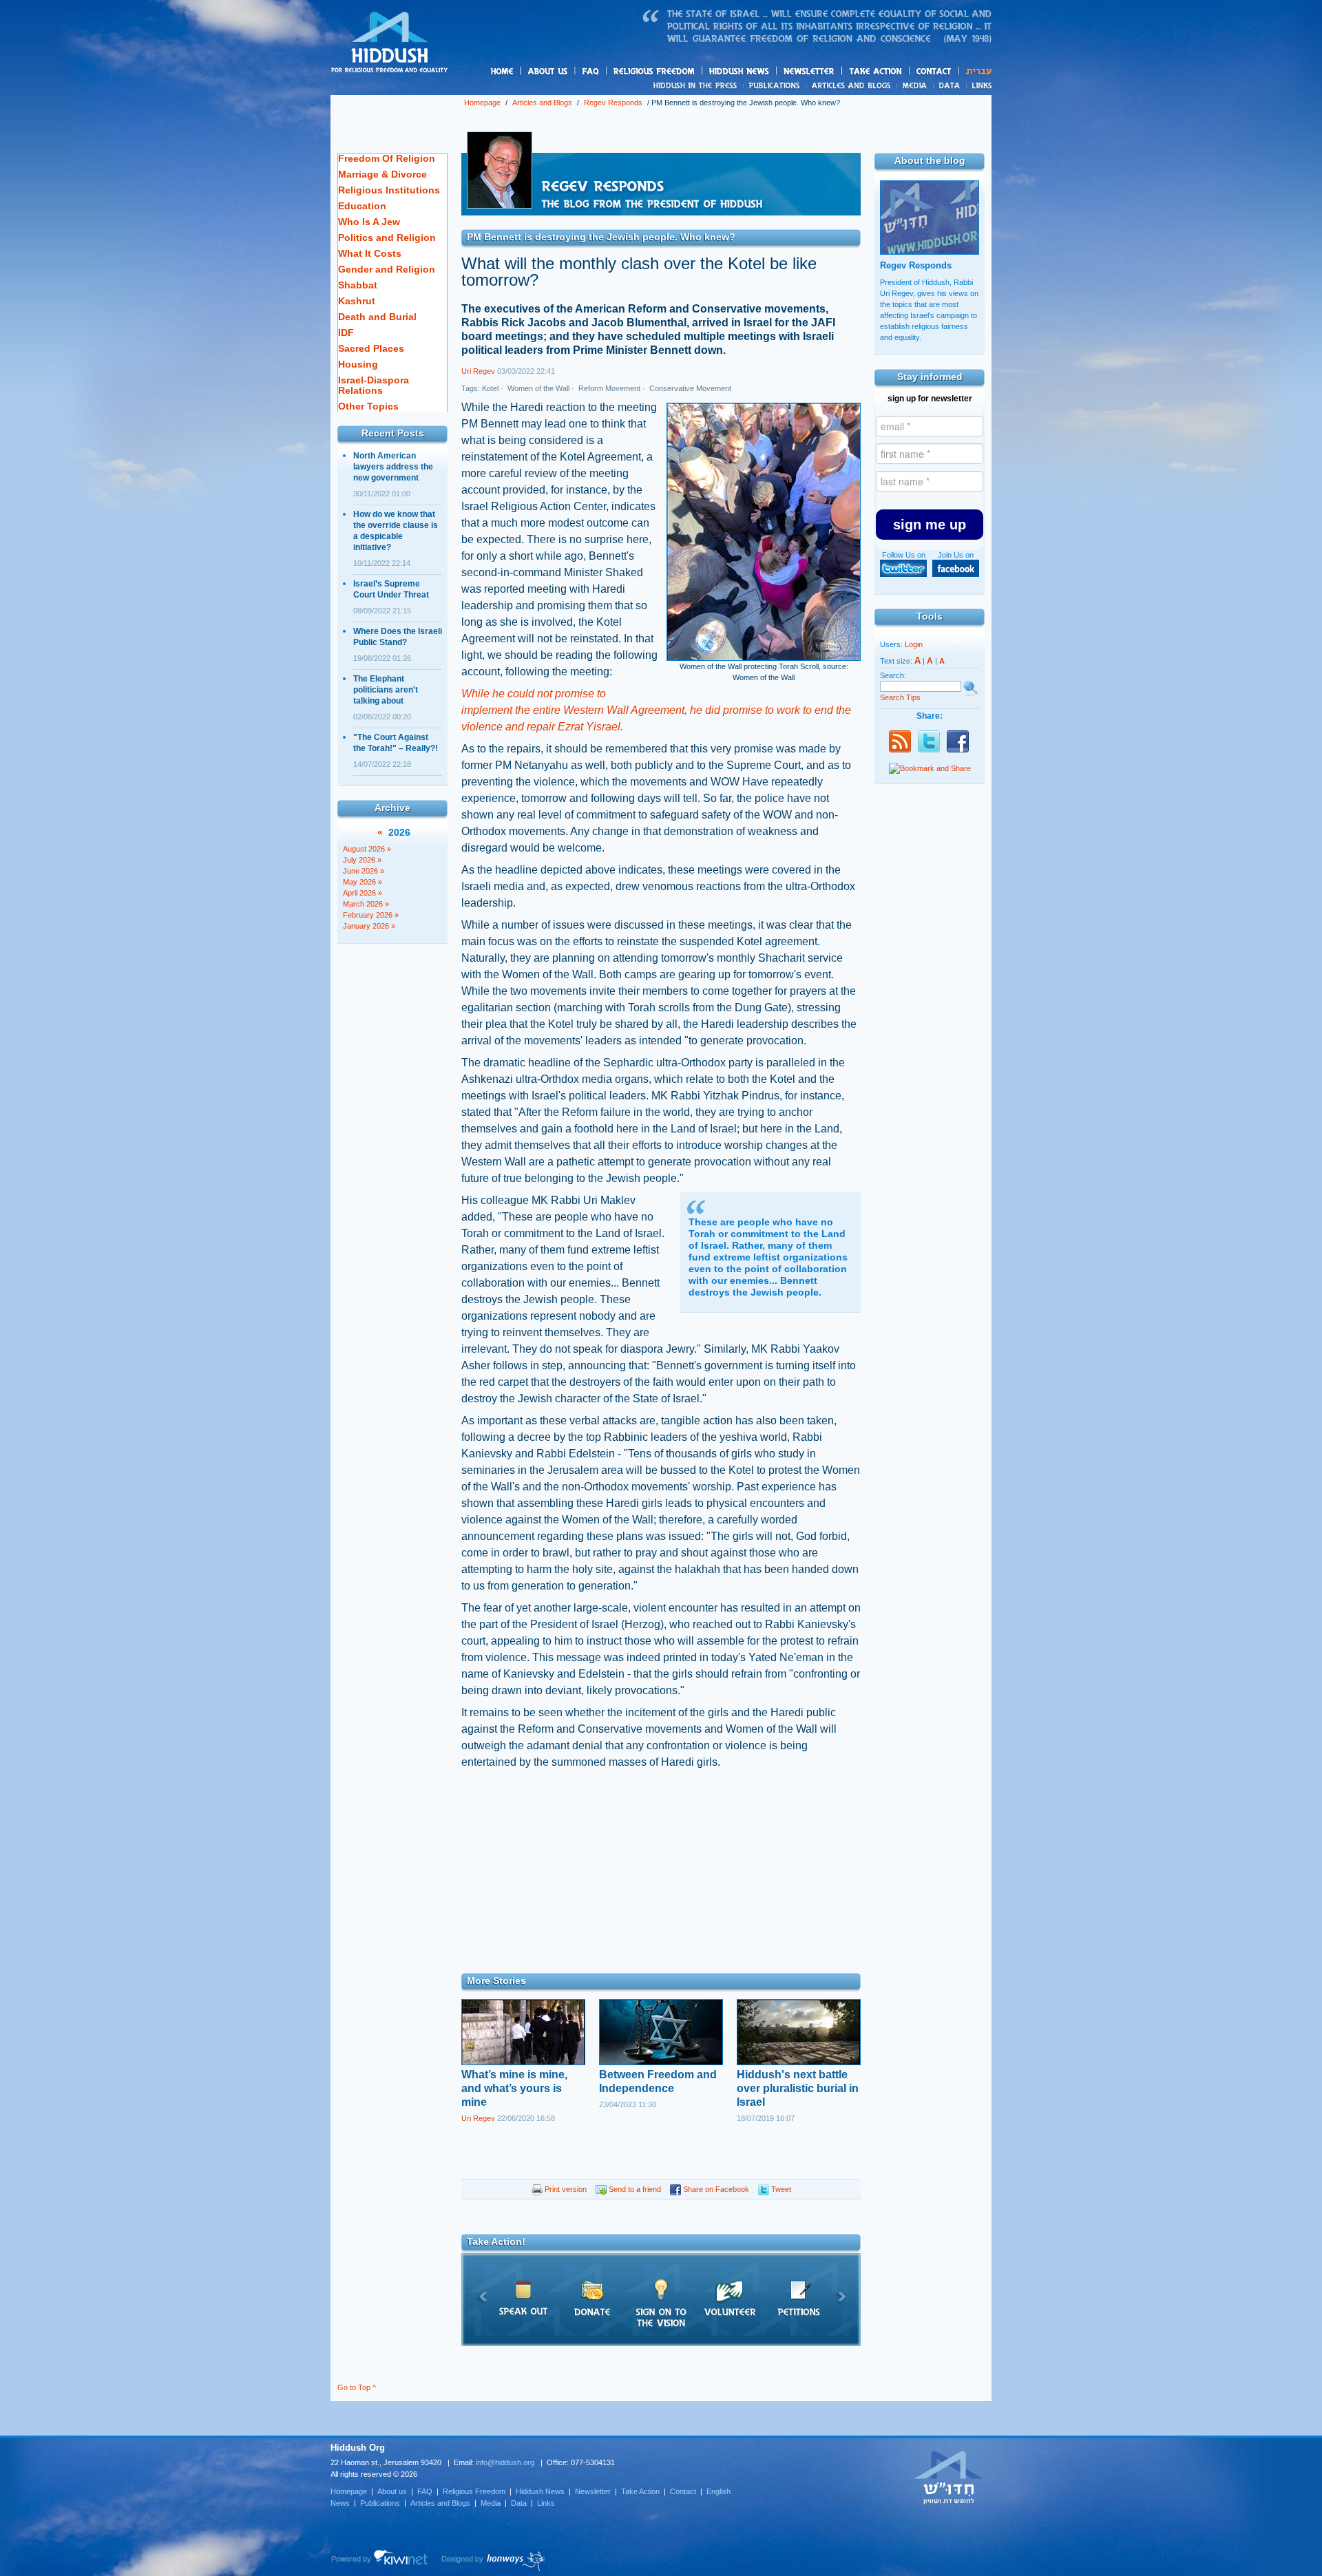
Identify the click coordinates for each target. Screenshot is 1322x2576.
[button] (930, 525)
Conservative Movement (689, 388)
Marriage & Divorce (382, 174)
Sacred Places (371, 348)
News (697, 85)
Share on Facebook (715, 2189)
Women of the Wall (537, 388)
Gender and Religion (387, 269)
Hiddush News (766, 72)
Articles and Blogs (542, 103)
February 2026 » (371, 915)
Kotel (490, 388)
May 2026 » (363, 882)
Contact (934, 71)
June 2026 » (364, 871)
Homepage (390, 43)
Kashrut (357, 301)
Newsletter (809, 71)
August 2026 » (367, 849)
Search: (893, 675)
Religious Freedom (474, 2491)
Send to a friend (634, 2189)
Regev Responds (613, 103)
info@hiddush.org (505, 2462)
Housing (358, 364)
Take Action (640, 2491)
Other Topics (368, 406)
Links (979, 85)
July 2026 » (362, 860)
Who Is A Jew (369, 222)
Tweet (780, 2189)
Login (914, 644)
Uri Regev (478, 371)
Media (915, 85)
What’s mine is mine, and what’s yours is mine (514, 2088)
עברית (975, 71)
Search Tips (900, 697)
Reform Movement (608, 388)
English (718, 2491)
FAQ (591, 71)
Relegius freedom (687, 72)
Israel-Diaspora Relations (374, 385)
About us (571, 72)
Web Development (380, 2561)
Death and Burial (377, 317)
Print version (565, 2189)
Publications (775, 85)
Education (362, 206)
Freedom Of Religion (387, 158)
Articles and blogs (878, 86)
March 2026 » (366, 904)
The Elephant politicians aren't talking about (386, 690)
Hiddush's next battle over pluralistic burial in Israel (798, 2088)
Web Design (494, 2561)
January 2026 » (369, 926)
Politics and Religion (387, 237)
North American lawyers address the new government (393, 467)
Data (950, 85)
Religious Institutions (389, 190)
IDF (346, 332)
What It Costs (370, 253)
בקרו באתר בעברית (949, 2477)
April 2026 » (363, 893)
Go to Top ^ (357, 2387)
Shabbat (358, 285)
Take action (898, 72)
